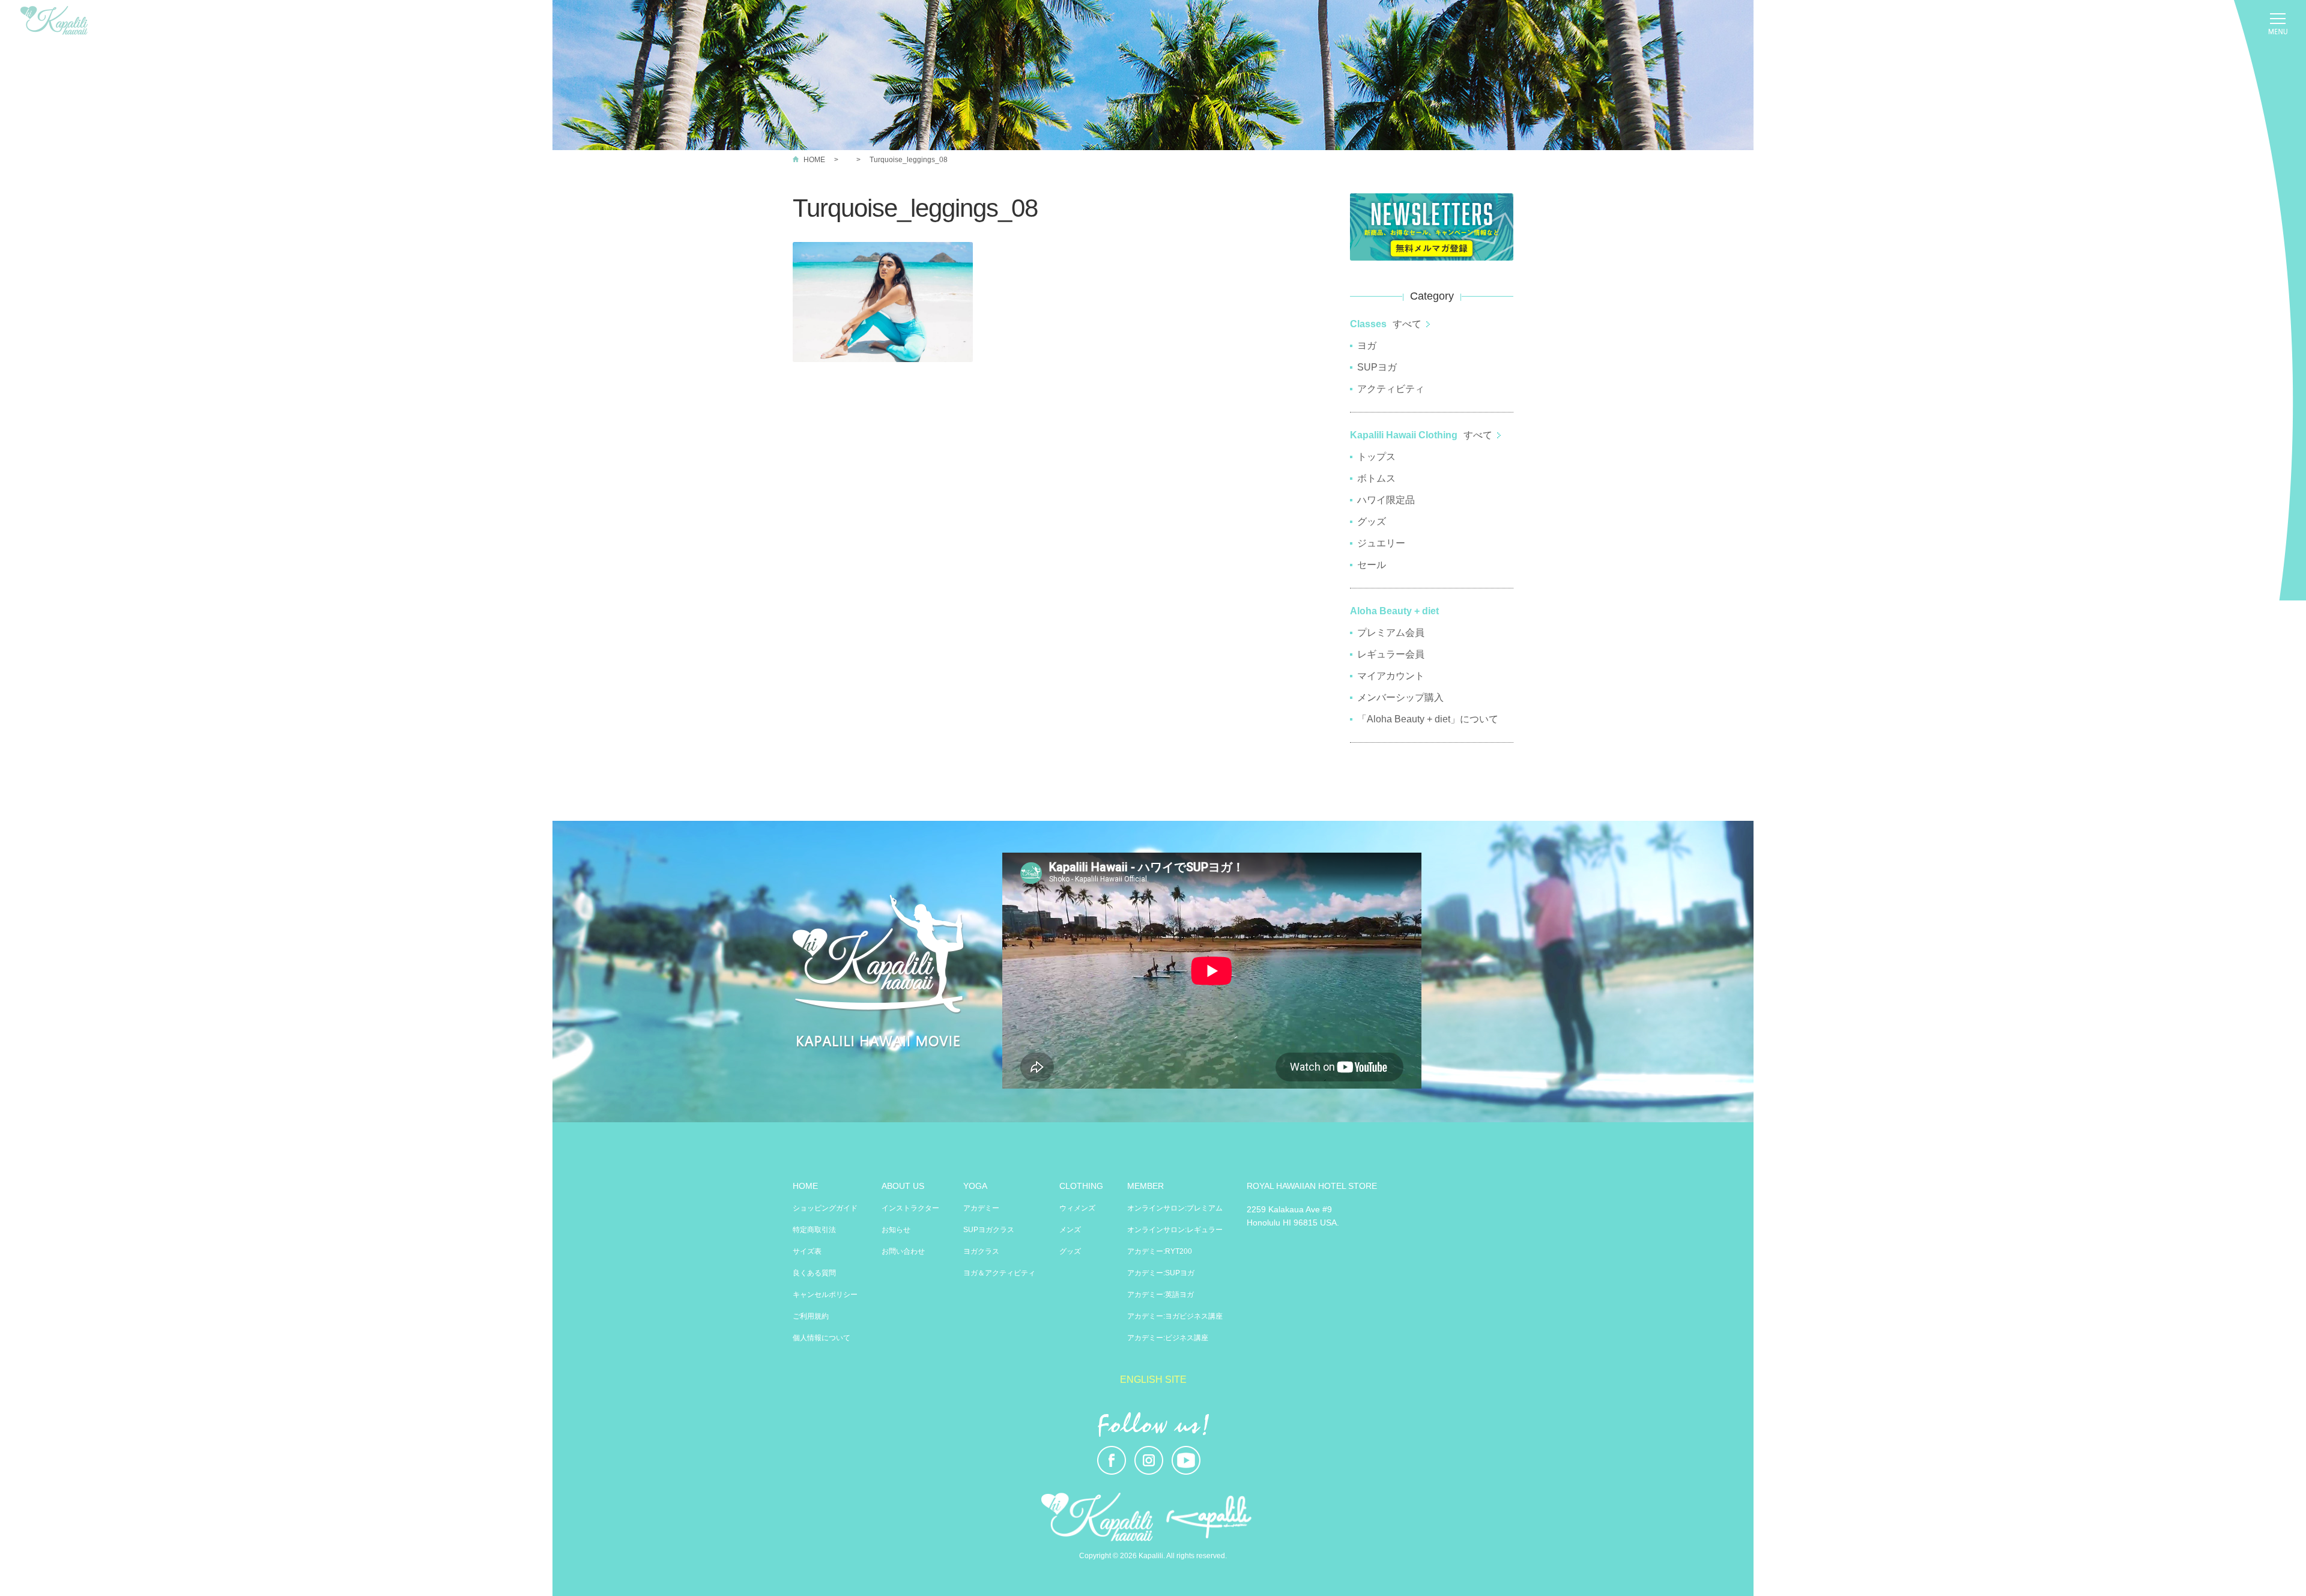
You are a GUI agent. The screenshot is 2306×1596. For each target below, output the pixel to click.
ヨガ (1367, 346)
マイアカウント (1391, 676)
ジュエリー (1381, 543)
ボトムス (1376, 478)
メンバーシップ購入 (1400, 697)
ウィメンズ (1077, 1208)
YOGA (975, 1186)
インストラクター (910, 1208)
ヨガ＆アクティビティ (999, 1273)
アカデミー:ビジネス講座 (1168, 1338)
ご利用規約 (811, 1316)
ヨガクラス (981, 1251)
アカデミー (981, 1208)
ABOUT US (903, 1186)
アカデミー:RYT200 (1160, 1251)
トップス (1376, 457)
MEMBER (1145, 1186)
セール (1372, 565)
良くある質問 (814, 1273)
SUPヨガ (1377, 367)
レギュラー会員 (1391, 654)
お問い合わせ (903, 1251)
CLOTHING (1081, 1186)
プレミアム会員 (1391, 633)
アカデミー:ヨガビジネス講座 (1175, 1316)
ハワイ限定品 (1386, 500)
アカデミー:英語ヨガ (1161, 1295)
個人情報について (822, 1338)
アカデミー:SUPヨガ (1161, 1273)
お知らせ (896, 1230)
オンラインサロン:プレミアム (1175, 1208)
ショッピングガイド (825, 1208)
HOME (814, 160)
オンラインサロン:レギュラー (1175, 1230)
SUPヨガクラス (989, 1230)
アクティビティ (1391, 389)
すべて (1407, 324)
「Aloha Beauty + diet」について (1428, 719)
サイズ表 (807, 1251)
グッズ (1372, 521)
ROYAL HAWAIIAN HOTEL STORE (1312, 1186)
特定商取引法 (814, 1230)
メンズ (1070, 1230)
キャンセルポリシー (825, 1295)
